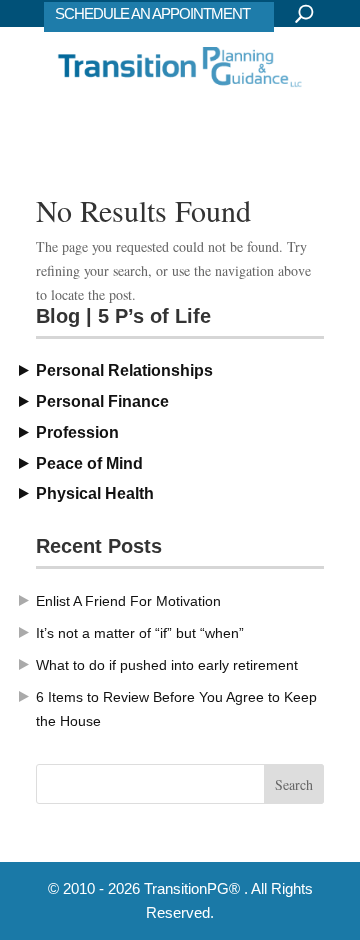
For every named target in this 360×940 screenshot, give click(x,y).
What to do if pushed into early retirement (167, 665)
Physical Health (95, 493)
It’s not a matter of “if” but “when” (140, 633)
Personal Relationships (124, 370)
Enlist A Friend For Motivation (128, 601)
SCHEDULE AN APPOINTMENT (152, 13)
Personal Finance (102, 401)
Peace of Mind (89, 463)
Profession (77, 432)
